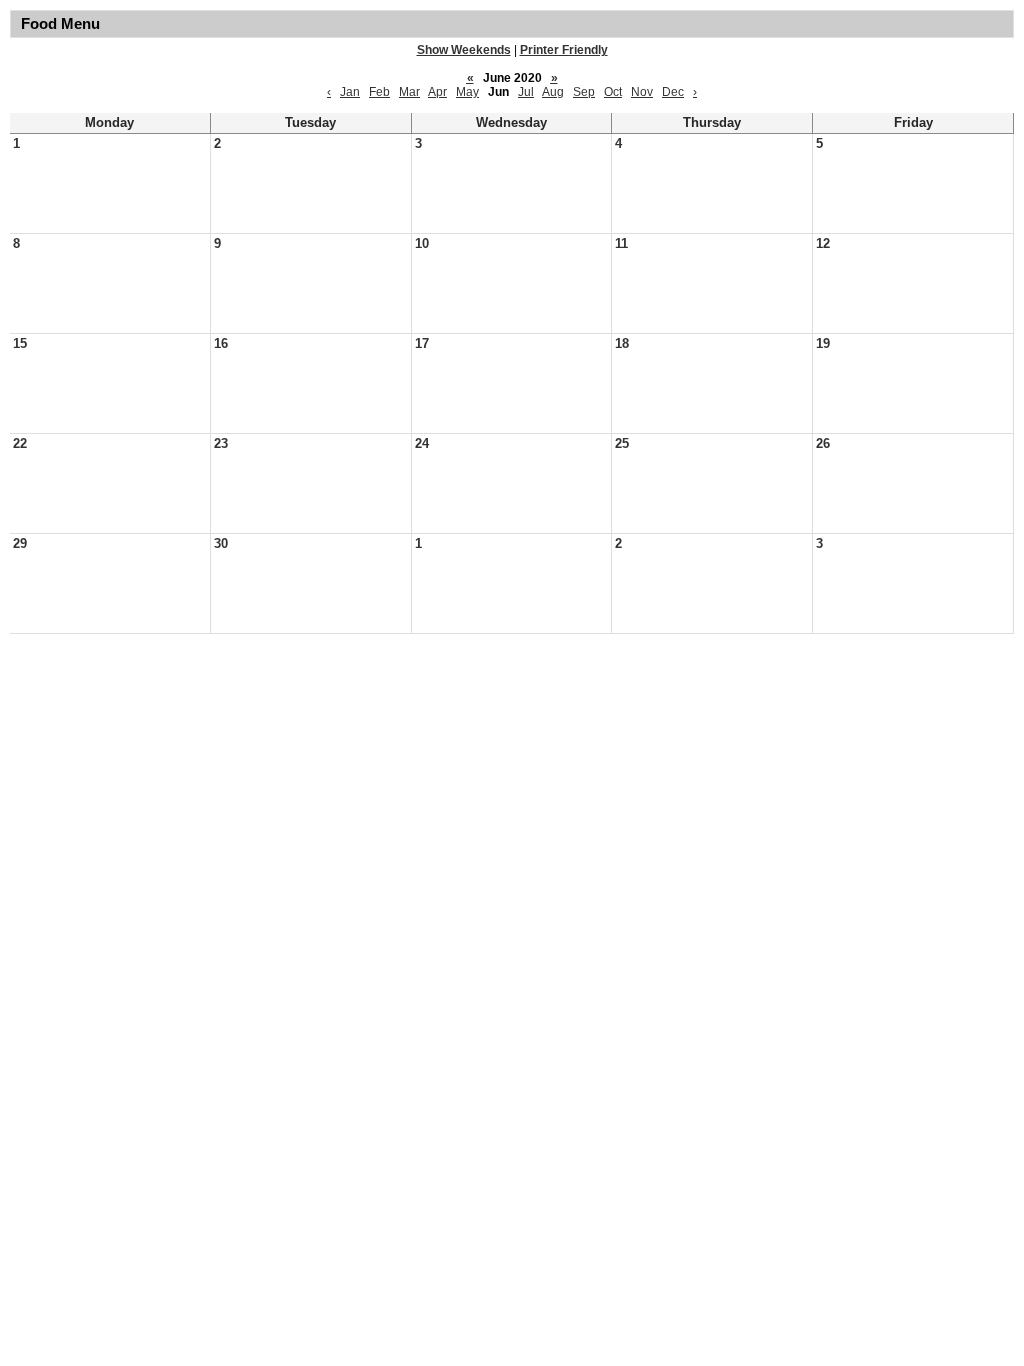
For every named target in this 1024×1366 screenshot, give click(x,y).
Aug (553, 92)
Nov (642, 92)
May (467, 92)
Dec (673, 92)
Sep (584, 92)
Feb (379, 92)
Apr (437, 92)
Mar (409, 92)
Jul (526, 92)
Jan (350, 92)
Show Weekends (464, 50)
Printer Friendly (564, 50)
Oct (613, 92)
